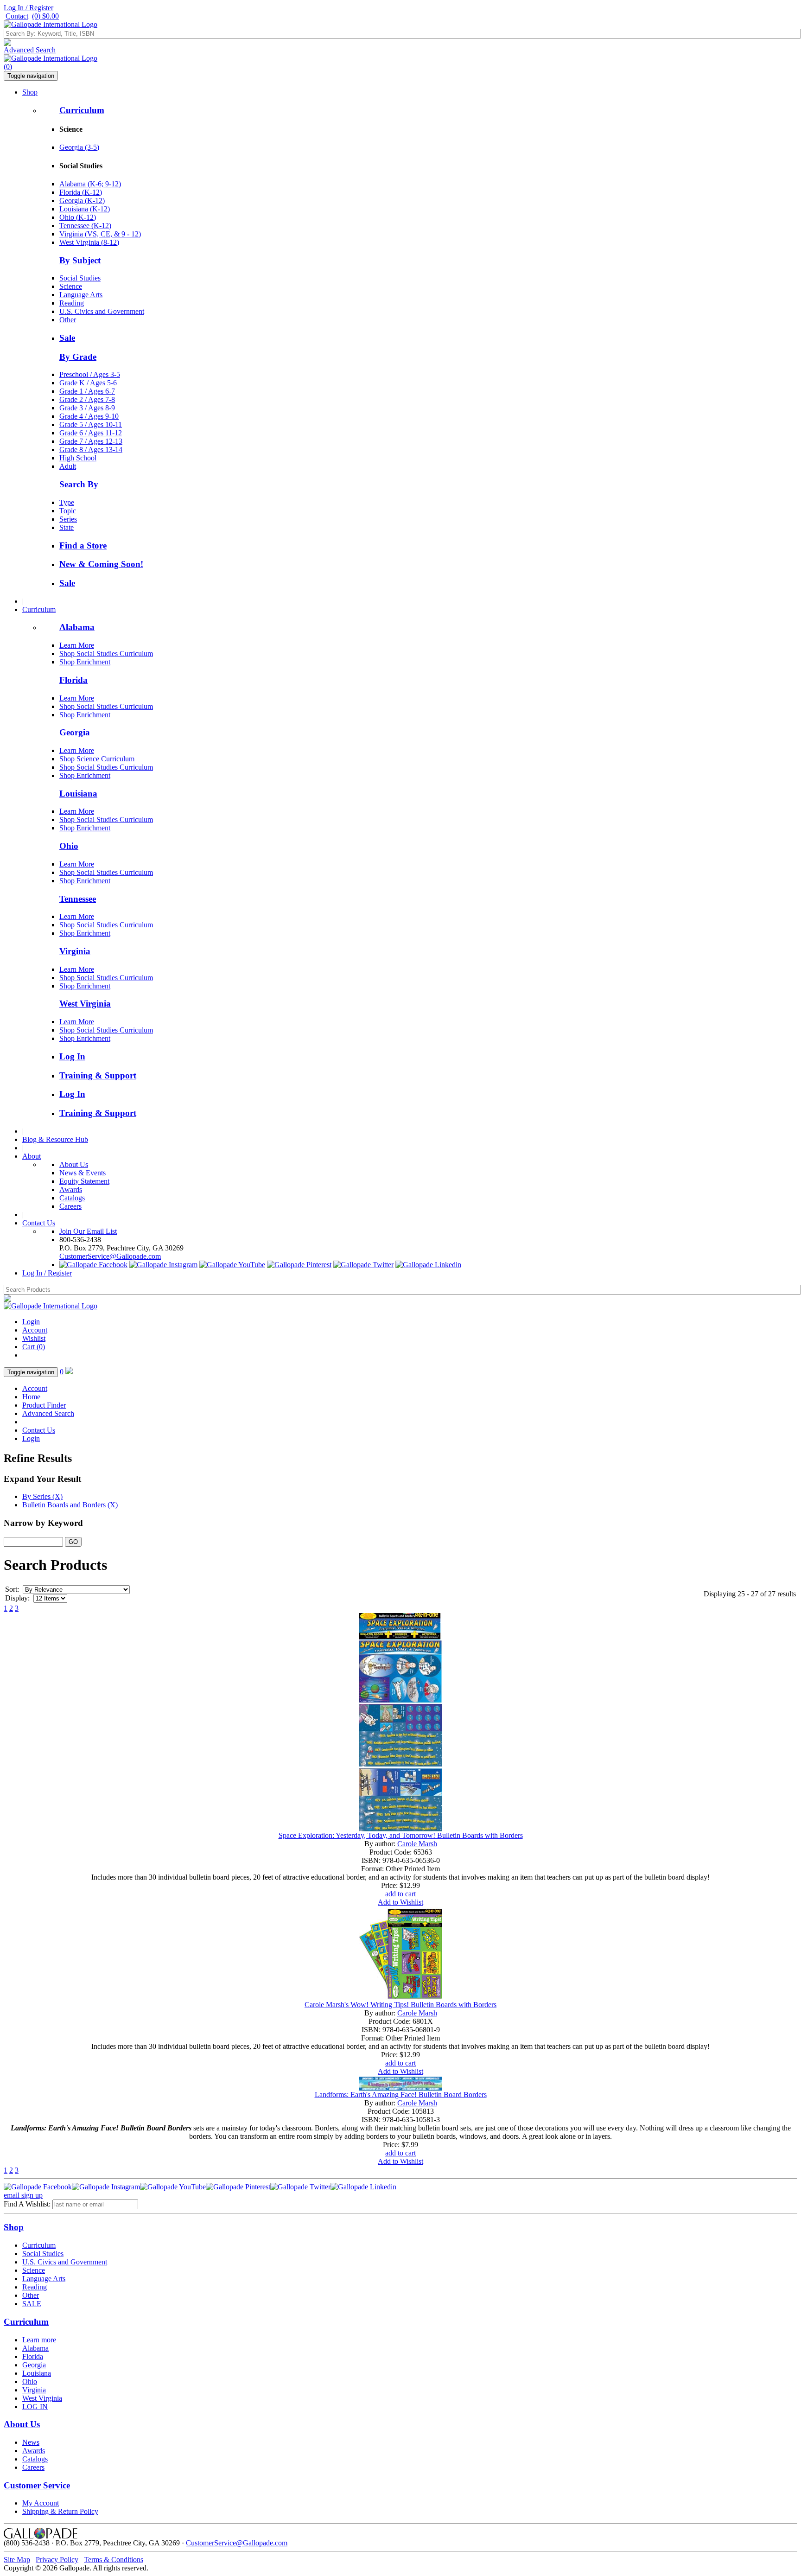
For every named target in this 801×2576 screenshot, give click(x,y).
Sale (67, 338)
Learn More (77, 645)
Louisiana (78, 794)
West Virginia (85, 1004)
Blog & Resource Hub (55, 1139)
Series (68, 519)
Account (35, 1330)
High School (78, 458)
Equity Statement (84, 1181)
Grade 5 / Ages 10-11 (91, 424)
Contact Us (39, 1223)
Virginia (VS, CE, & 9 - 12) (100, 234)
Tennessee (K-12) (85, 226)
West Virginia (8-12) (89, 242)
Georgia (75, 732)
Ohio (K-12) (78, 217)
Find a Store (83, 545)
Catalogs (72, 1198)
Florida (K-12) (81, 192)
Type (67, 502)
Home (31, 1397)
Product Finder (44, 1405)
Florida (73, 680)
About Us (74, 1164)
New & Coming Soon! (101, 564)
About (32, 1156)
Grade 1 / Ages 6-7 (87, 391)
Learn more (39, 2340)
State (67, 527)
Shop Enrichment (85, 662)
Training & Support (98, 1075)
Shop (30, 92)
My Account (41, 2503)
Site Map (17, 2560)
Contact (17, 16)
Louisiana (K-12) (85, 209)
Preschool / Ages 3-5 (90, 374)
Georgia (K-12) (82, 201)
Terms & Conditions (114, 2560)
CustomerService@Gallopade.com (110, 1256)
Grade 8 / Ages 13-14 (91, 450)
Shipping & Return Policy (60, 2511)
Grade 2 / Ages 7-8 (87, 399)
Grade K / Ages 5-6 (88, 383)
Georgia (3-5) (79, 147)
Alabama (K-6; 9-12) (90, 184)
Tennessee (78, 899)
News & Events (83, 1173)
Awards (71, 1189)
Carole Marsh (417, 1844)
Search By (79, 484)
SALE (32, 2304)
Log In (72, 1056)
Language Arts (81, 295)
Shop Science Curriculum (97, 759)
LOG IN (35, 2407)
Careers (70, 1206)
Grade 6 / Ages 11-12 (91, 433)
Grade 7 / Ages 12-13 (91, 441)
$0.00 (45, 16)
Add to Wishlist (400, 1902)
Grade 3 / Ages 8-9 (87, 408)
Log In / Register (29, 8)
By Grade (78, 357)
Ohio (69, 846)
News (31, 2442)
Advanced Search (30, 50)
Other (68, 320)
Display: (17, 1598)
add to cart (400, 1894)
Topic (68, 511)
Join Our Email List (88, 1231)
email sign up (23, 2195)
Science (71, 286)
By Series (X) (42, 1496)
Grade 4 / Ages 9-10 (89, 416)
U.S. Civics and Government (102, 311)
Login (31, 1322)
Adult (68, 466)
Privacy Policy (57, 2560)
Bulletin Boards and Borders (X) (70, 1505)
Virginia (75, 951)
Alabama (77, 627)
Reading (72, 303)
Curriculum (82, 110)
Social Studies (80, 278)
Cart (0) (34, 1347)
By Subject (80, 260)
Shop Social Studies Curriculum (106, 654)
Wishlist (34, 1338)
